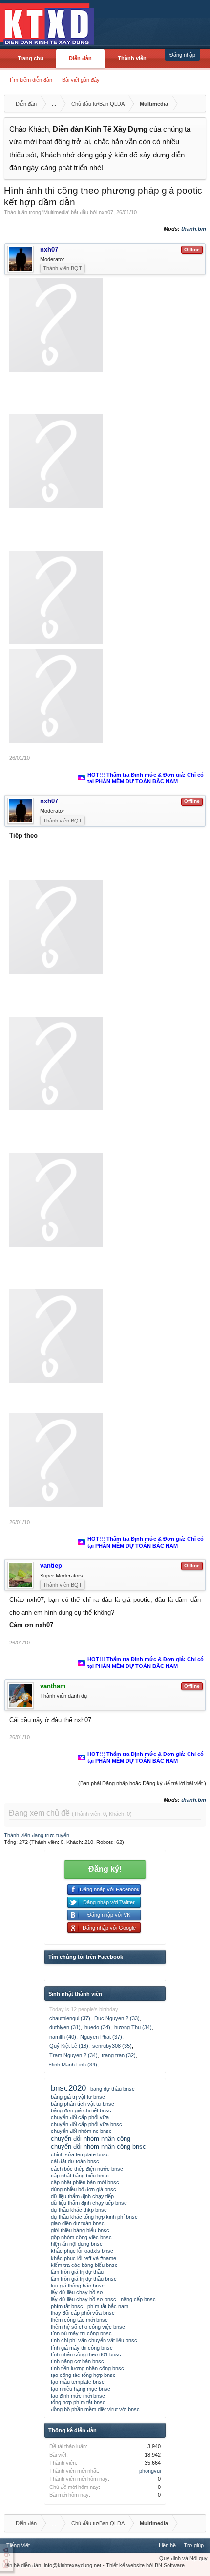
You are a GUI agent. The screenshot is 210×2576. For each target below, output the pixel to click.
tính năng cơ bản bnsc (77, 2361)
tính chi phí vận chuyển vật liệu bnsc (94, 2340)
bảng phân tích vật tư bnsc (83, 2104)
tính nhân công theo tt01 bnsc (86, 2354)
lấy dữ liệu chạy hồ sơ (77, 2292)
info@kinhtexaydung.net (73, 2565)
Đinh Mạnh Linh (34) (73, 2065)
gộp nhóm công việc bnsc (81, 2237)
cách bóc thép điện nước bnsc (87, 2169)
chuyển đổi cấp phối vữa (80, 2117)
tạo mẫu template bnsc (78, 2382)
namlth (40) (63, 2037)
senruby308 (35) (112, 2046)
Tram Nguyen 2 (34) (73, 2055)
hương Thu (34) (133, 2027)
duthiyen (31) (65, 2027)
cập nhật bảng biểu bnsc (80, 2176)
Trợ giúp (194, 2545)
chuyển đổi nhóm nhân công (91, 2139)
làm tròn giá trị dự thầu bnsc (84, 2279)
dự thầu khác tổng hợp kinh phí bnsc (94, 2217)
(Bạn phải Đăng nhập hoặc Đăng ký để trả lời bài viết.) (142, 1783)
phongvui (150, 2471)
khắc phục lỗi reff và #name (84, 2258)
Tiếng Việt (18, 2545)
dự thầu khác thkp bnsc (79, 2210)
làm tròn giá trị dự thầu (77, 2272)
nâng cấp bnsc (138, 2299)
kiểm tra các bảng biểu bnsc (84, 2265)
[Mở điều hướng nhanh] (197, 104)
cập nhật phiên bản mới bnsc (85, 2182)
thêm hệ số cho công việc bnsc (88, 2327)
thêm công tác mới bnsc (79, 2320)
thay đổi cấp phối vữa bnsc (83, 2313)
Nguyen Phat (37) (101, 2037)
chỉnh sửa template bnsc (80, 2154)
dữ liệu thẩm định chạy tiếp (82, 2196)
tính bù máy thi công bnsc (81, 2333)
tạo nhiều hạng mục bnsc (81, 2389)
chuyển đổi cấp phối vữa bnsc (86, 2124)
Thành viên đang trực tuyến (37, 1835)
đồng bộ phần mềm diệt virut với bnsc (95, 2409)
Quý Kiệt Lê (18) (69, 2046)
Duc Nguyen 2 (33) (117, 2018)
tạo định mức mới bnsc (78, 2396)
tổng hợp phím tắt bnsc (78, 2402)
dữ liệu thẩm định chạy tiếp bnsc (89, 2203)
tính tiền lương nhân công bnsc (87, 2368)
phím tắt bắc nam (108, 2306)
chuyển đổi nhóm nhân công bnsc (98, 2146)
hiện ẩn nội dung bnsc (77, 2244)
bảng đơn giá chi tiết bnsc (81, 2110)
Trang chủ (31, 58)
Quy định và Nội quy (183, 2558)
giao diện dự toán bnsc (78, 2223)
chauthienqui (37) (70, 2018)
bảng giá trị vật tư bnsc (78, 2097)
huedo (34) (97, 2027)
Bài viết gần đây (81, 80)
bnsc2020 (68, 2088)
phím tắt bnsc (67, 2306)
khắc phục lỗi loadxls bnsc (82, 2251)
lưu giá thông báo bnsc (78, 2286)
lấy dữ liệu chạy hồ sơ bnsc (84, 2299)
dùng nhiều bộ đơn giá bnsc (84, 2189)
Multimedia (56, 212)
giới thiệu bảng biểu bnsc (80, 2230)
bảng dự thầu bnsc (113, 2089)
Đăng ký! (105, 1869)
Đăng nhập (182, 55)
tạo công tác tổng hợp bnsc (83, 2375)
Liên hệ (167, 2545)
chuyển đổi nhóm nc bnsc (81, 2131)
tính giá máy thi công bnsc (82, 2348)
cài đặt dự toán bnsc (75, 2161)
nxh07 (106, 212)
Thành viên (132, 58)
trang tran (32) (119, 2055)
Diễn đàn (80, 58)
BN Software (170, 2565)
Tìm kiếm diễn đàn (31, 80)
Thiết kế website (125, 2565)
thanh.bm (194, 229)
